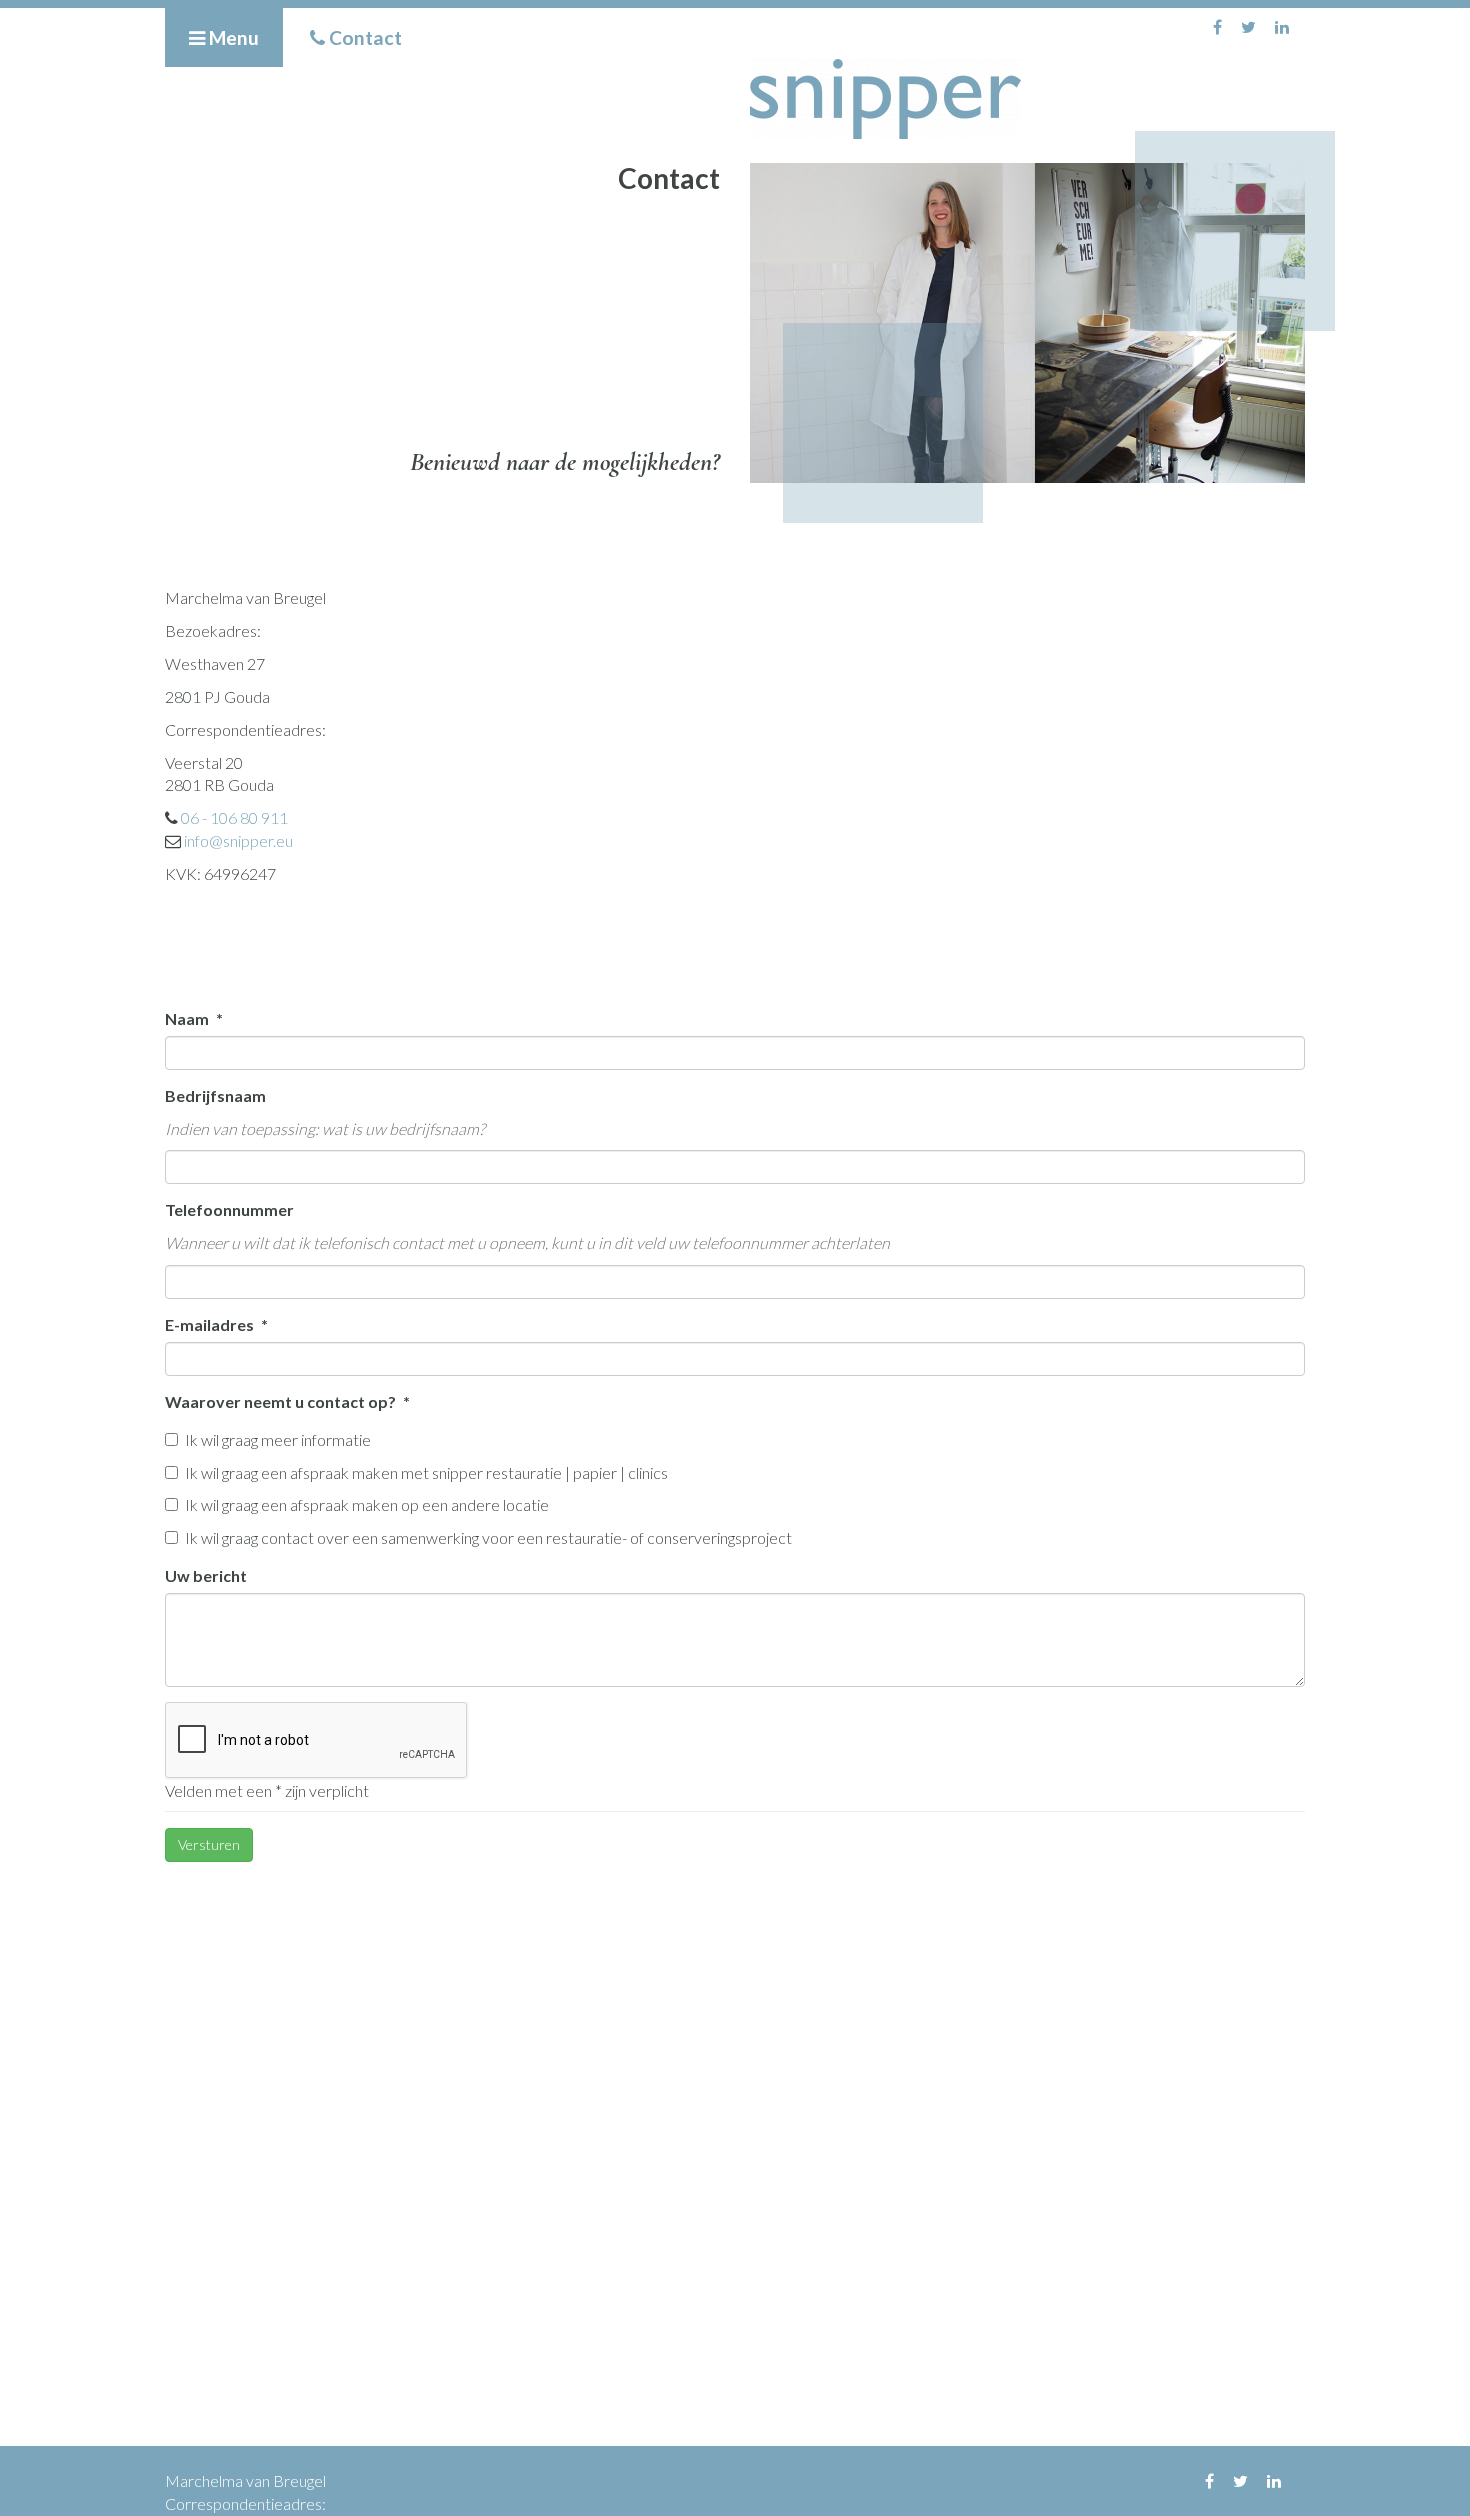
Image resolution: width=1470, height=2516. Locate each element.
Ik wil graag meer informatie (278, 1439)
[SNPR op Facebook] (1217, 26)
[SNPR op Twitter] (1248, 26)
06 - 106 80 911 (234, 817)
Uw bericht (206, 1575)
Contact (363, 37)
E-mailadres (211, 1324)
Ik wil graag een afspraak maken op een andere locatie (367, 1504)
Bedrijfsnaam (215, 1095)
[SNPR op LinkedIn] (1282, 26)
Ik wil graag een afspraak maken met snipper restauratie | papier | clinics (426, 1472)
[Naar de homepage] (1027, 99)
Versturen (209, 1844)
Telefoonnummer (229, 1209)
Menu (232, 37)
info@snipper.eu (238, 840)
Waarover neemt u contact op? (282, 1401)
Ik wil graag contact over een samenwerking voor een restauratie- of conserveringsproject (488, 1537)
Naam (188, 1018)
